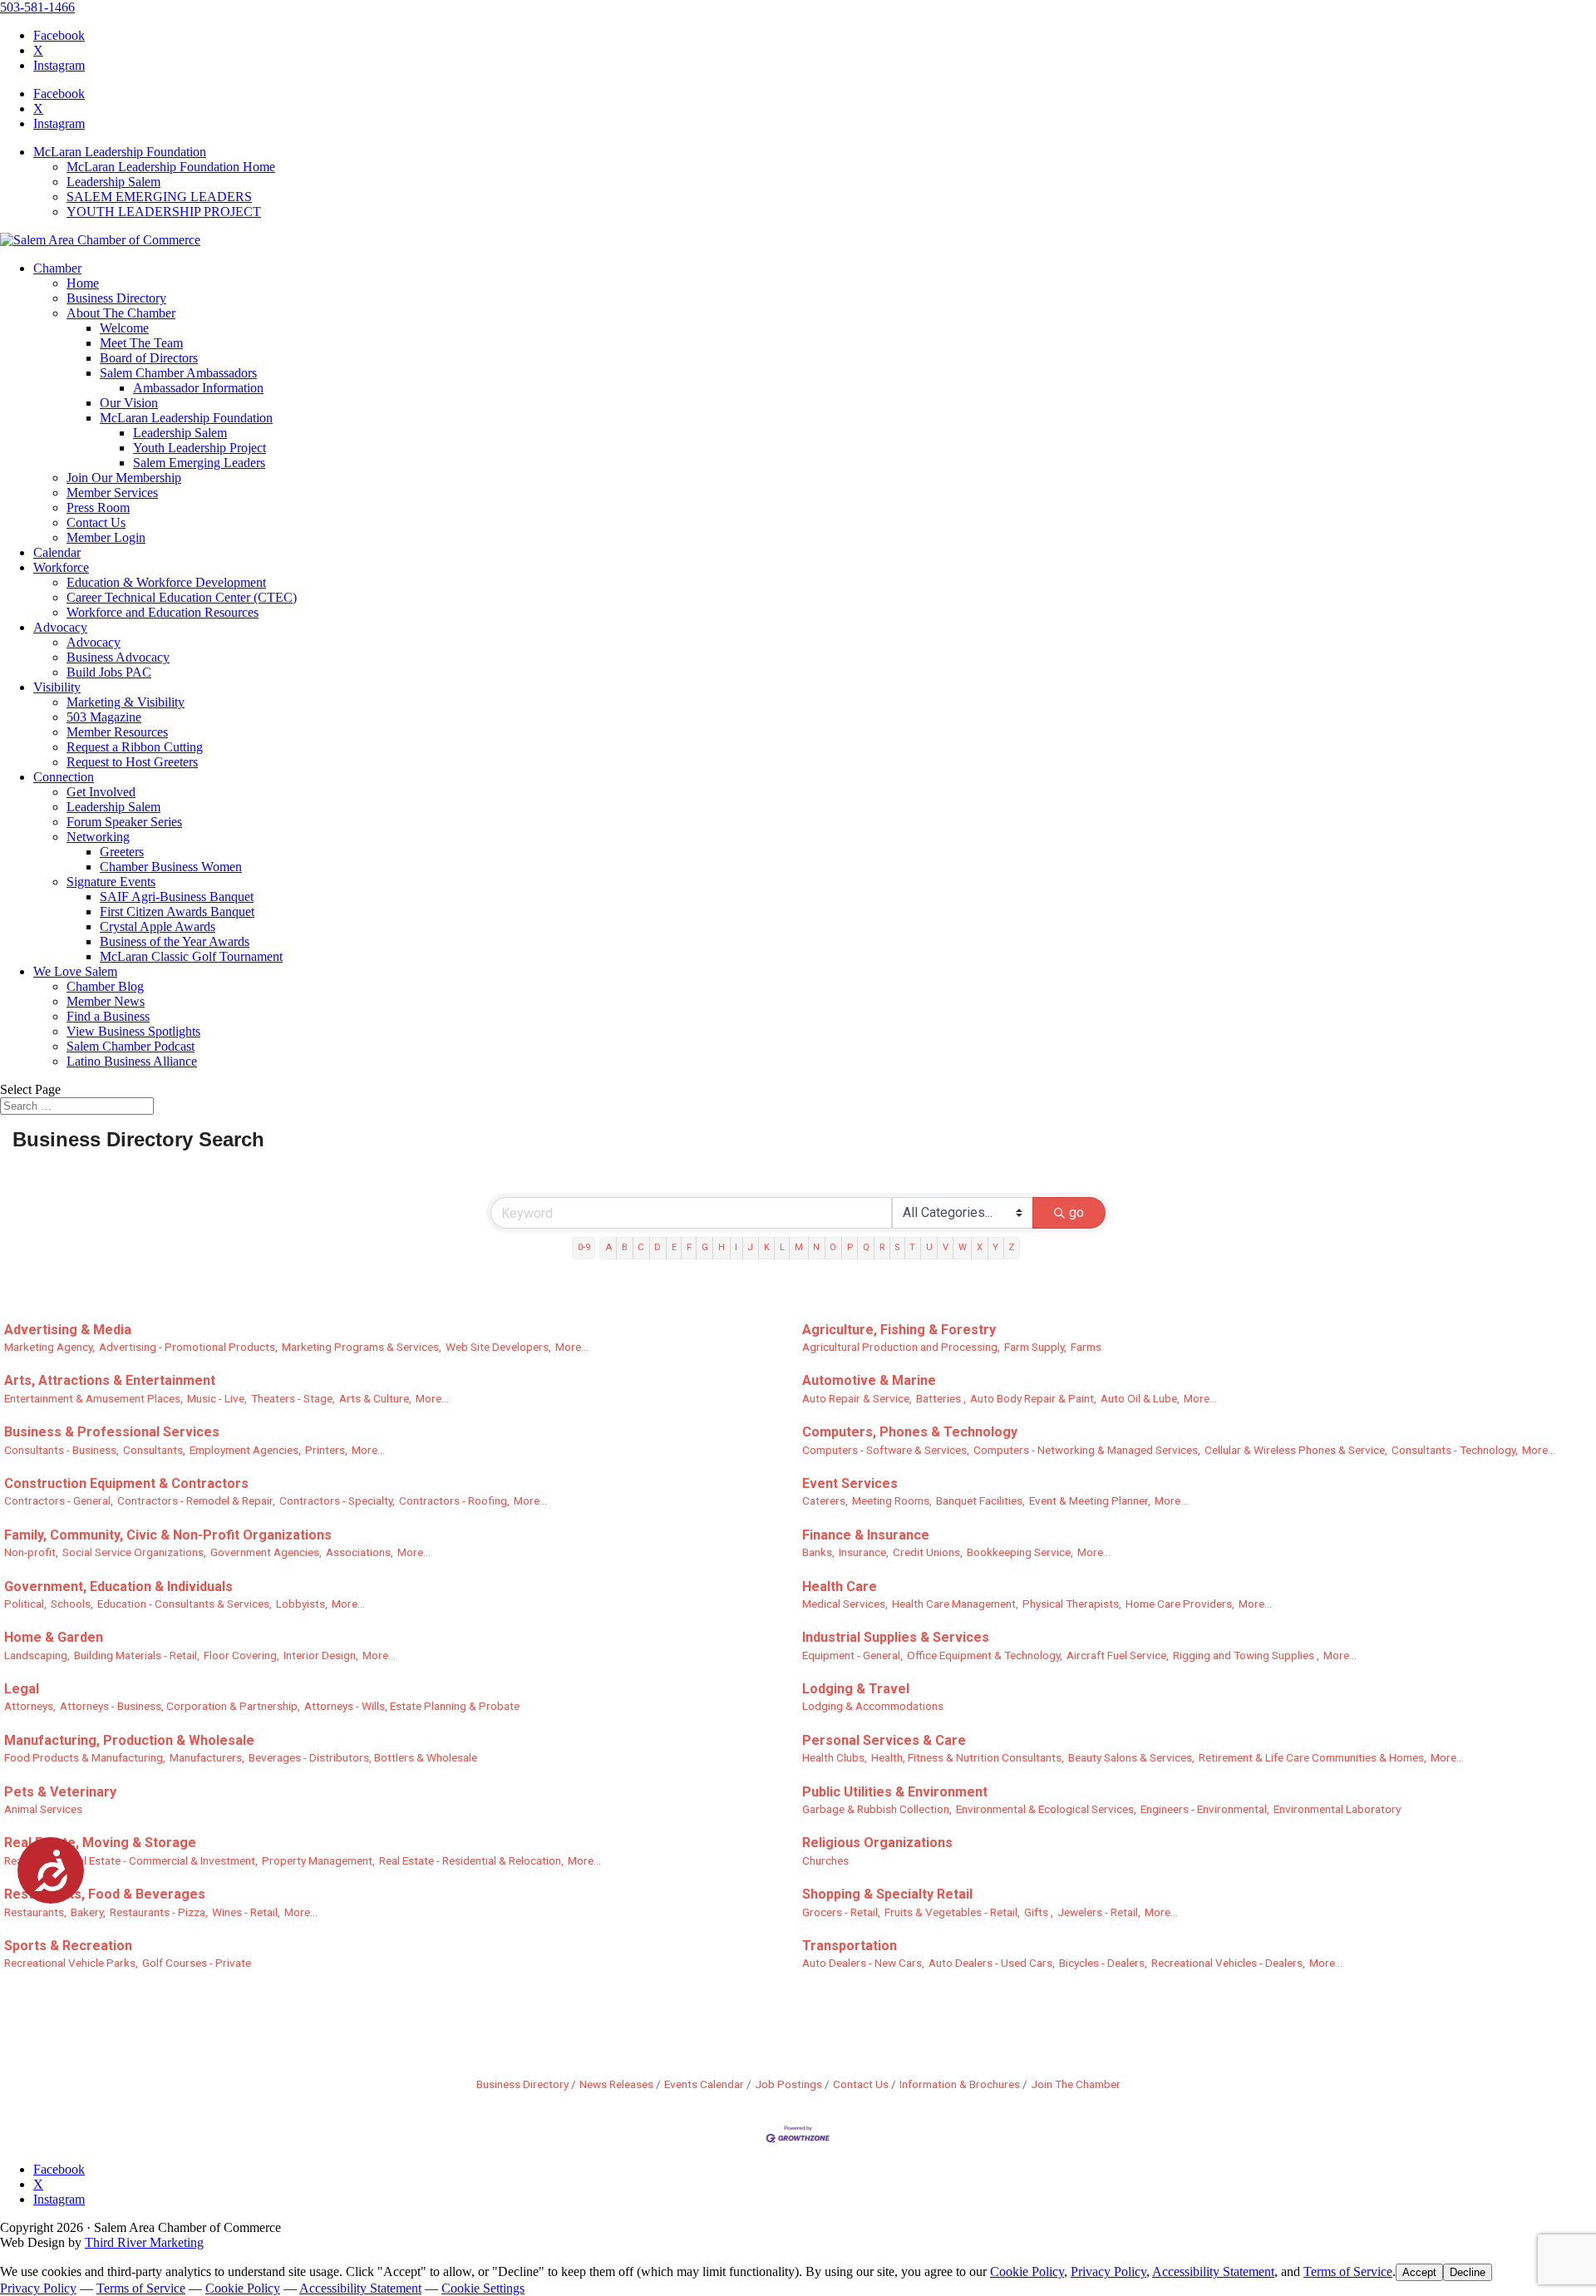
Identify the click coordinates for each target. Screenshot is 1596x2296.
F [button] (689, 1247)
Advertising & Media (68, 1330)
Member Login (106, 537)
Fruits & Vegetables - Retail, (952, 1912)
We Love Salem (75, 971)
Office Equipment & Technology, (985, 1655)
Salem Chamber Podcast (131, 1046)
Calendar (57, 552)
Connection (64, 777)
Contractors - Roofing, (454, 1500)
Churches (825, 1860)
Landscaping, (37, 1655)
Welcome (124, 328)
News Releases (616, 2084)
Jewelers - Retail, (1099, 1912)
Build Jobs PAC (109, 672)
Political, (25, 1604)
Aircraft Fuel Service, (1118, 1655)
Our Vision (129, 403)
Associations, (360, 1552)
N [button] (816, 1247)
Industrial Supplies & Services (896, 1637)
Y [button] (995, 1247)
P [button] (850, 1247)
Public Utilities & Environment (895, 1792)
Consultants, (154, 1450)
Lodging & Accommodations (873, 1706)
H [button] (722, 1247)
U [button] (929, 1247)
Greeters (122, 852)
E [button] (674, 1247)
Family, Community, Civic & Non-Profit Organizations (168, 1535)
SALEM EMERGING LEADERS (159, 197)
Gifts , (1039, 1912)
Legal (22, 1689)
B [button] (625, 1247)
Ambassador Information (198, 388)
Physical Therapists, (1072, 1604)
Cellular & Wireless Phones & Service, (1296, 1450)
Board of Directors (149, 358)
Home (83, 283)
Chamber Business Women (171, 867)
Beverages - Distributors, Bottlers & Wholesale (363, 1757)
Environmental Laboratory (1337, 1809)
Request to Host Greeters (132, 762)
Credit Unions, (928, 1552)
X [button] (980, 1247)
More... (572, 1347)
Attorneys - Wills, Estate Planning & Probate (412, 1706)
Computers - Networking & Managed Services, (1087, 1450)
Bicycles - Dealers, (1103, 1963)
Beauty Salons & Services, (1131, 1757)
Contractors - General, (59, 1500)
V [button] (946, 1247)
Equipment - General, (852, 1655)
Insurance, (864, 1552)
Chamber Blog (105, 986)
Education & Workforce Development (166, 582)
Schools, (72, 1604)
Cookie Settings (483, 2288)
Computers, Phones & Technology (910, 1432)
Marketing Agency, (49, 1347)
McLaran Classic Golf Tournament (191, 956)
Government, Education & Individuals (118, 1587)
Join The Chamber (1076, 2084)
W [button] (963, 1247)
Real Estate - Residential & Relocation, (471, 1860)
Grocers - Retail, (841, 1912)
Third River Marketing (144, 2242)
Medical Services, (845, 1604)
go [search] (1076, 1212)
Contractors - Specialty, (337, 1500)
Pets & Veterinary (60, 1792)
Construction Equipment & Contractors (126, 1483)
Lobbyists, (302, 1604)
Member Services (112, 493)
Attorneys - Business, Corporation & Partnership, (180, 1706)
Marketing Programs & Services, (362, 1347)
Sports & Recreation (68, 1946)
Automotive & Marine (869, 1380)
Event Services (850, 1483)
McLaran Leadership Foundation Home (171, 167)
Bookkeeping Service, (1020, 1552)
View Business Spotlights (133, 1031)
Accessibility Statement (1213, 2271)
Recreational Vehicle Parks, (71, 1963)
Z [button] (1011, 1247)
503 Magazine (104, 717)
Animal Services (43, 1809)
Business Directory (116, 298)
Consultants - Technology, (1455, 1450)
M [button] (799, 1247)
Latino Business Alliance (132, 1061)
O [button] (833, 1247)
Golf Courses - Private (197, 1963)
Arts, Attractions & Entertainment (110, 1380)
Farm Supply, (1035, 1347)
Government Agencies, (266, 1552)
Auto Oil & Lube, (1140, 1398)
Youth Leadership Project (199, 448)
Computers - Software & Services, (886, 1450)
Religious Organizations (877, 1843)
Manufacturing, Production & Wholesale (129, 1740)
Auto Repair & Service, (857, 1398)
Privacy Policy (1108, 2271)
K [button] (767, 1247)
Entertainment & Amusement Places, (94, 1398)
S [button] (897, 1247)
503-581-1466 (37, 7)
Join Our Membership (124, 478)
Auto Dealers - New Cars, (863, 1963)
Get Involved (101, 792)
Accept (1419, 2272)
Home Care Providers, (1180, 1604)
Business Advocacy (118, 657)
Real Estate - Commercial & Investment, (162, 1860)
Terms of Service (1348, 2271)
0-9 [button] (584, 1247)
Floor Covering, (241, 1655)
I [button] (736, 1247)
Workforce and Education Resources (163, 612)
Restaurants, (35, 1912)
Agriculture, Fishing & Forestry (899, 1330)
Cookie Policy (1027, 2271)
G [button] (705, 1247)
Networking (98, 837)
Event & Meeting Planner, (1090, 1500)
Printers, (326, 1450)
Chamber (57, 268)
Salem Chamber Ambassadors (178, 373)
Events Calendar (704, 2084)
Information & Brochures (960, 2084)
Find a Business (108, 1016)
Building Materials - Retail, (137, 1655)
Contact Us (96, 522)
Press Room (98, 507)
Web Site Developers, (498, 1347)
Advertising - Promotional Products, (188, 1347)
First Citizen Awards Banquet (177, 912)
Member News (106, 1001)
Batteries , (941, 1398)
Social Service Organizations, (134, 1552)
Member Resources (117, 732)
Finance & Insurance (866, 1535)
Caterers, (825, 1500)
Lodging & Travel (856, 1689)
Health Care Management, (955, 1604)
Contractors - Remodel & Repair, (196, 1500)
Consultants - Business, (62, 1450)
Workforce (61, 567)
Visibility (57, 687)
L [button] (782, 1247)
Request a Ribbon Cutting (135, 747)
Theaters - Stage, (293, 1398)
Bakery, (88, 1912)
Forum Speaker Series (124, 822)
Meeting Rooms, (892, 1500)
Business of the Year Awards (175, 941)
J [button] (750, 1247)
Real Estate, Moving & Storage (100, 1843)
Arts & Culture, (375, 1398)
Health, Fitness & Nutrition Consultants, (968, 1757)
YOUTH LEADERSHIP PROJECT (164, 212)
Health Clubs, (835, 1757)
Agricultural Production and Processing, (901, 1347)
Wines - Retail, (246, 1912)
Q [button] (866, 1247)
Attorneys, (30, 1706)
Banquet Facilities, (980, 1500)
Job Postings (788, 2084)
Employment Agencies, (245, 1450)
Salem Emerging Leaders (199, 463)
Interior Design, (321, 1655)
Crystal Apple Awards (158, 926)
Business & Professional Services (112, 1432)
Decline (1468, 2272)
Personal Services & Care (884, 1740)
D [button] (658, 1247)
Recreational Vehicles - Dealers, (1228, 1963)
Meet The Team (141, 343)
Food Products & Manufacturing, (85, 1757)
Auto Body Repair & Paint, (1033, 1398)
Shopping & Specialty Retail (887, 1894)
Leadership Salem (113, 182)
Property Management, (318, 1860)
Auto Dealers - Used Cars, (992, 1963)
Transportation (850, 1946)
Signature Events (111, 882)
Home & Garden (54, 1637)
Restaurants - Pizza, (159, 1912)
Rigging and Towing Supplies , (1246, 1655)
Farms (1086, 1347)
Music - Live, (217, 1398)
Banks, (818, 1552)
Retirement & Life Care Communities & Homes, (1313, 1757)
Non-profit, (31, 1552)
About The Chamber (121, 313)
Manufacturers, (207, 1757)
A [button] (608, 1247)
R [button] (882, 1247)
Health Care (840, 1587)
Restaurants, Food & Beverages (105, 1894)
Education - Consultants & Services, (185, 1604)
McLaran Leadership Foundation (120, 152)
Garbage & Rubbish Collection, (877, 1809)
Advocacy (60, 627)
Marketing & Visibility (126, 702)
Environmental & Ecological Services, (1046, 1809)
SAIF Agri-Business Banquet (177, 897)
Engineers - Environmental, (1205, 1809)
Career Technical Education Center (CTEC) (182, 597)
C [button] (641, 1247)
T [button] (912, 1247)
